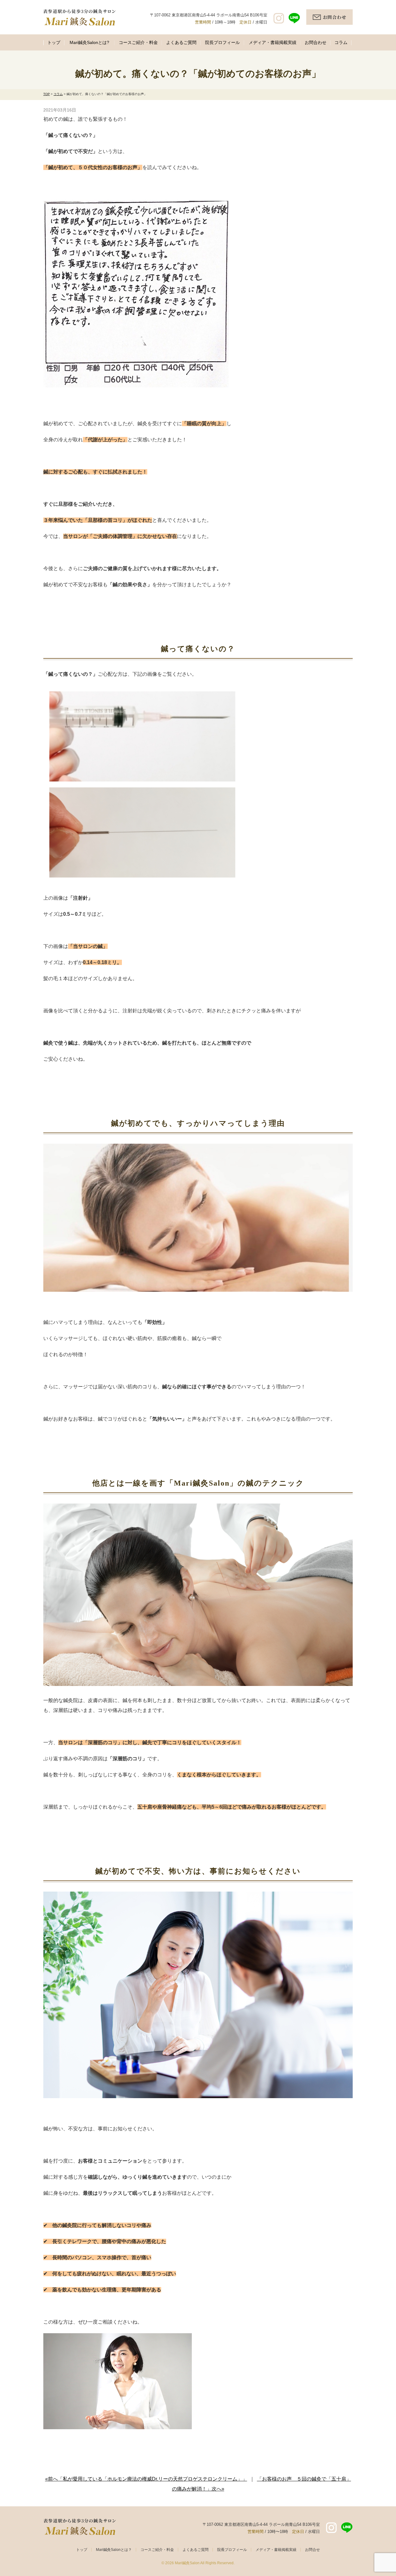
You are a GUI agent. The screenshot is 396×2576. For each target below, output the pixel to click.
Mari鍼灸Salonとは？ (114, 2550)
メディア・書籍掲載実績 (273, 42)
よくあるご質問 (181, 42)
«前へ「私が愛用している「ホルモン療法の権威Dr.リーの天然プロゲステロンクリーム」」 (146, 2479)
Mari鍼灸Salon (187, 2563)
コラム (341, 42)
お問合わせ (316, 42)
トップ (54, 42)
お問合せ (312, 2550)
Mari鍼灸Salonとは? (89, 42)
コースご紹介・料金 (138, 42)
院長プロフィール (222, 42)
